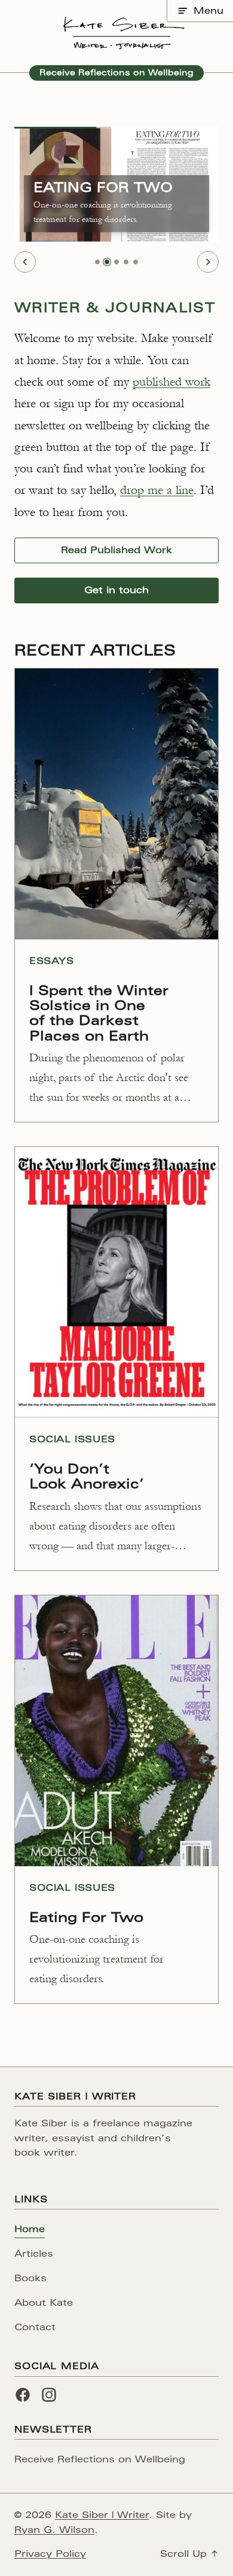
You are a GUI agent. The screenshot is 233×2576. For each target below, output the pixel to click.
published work (171, 382)
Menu (209, 10)
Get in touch (116, 590)
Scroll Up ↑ (189, 2554)
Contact (35, 2327)
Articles (34, 2253)
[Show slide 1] (97, 262)
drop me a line (157, 490)
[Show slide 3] (116, 262)
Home (30, 2229)
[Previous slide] (25, 262)
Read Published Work (116, 550)
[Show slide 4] (126, 262)
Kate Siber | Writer (102, 2515)
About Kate (44, 2302)
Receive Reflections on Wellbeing (116, 73)
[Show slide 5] (136, 262)
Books (30, 2278)
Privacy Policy (50, 2554)
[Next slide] (208, 262)
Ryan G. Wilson (54, 2530)
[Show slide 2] (107, 262)
